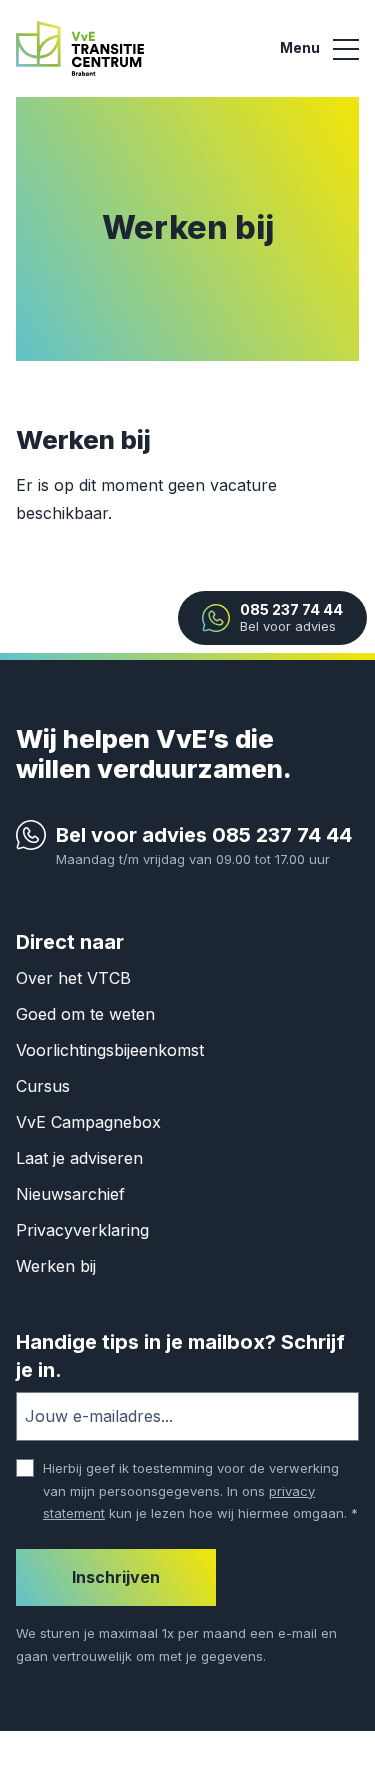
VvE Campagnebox (88, 1122)
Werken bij (56, 1266)
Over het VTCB (73, 978)
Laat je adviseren (79, 1158)
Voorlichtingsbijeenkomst (110, 1050)
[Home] (80, 47)
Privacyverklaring (82, 1230)
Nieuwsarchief (70, 1194)
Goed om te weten (85, 1014)
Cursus (43, 1086)
